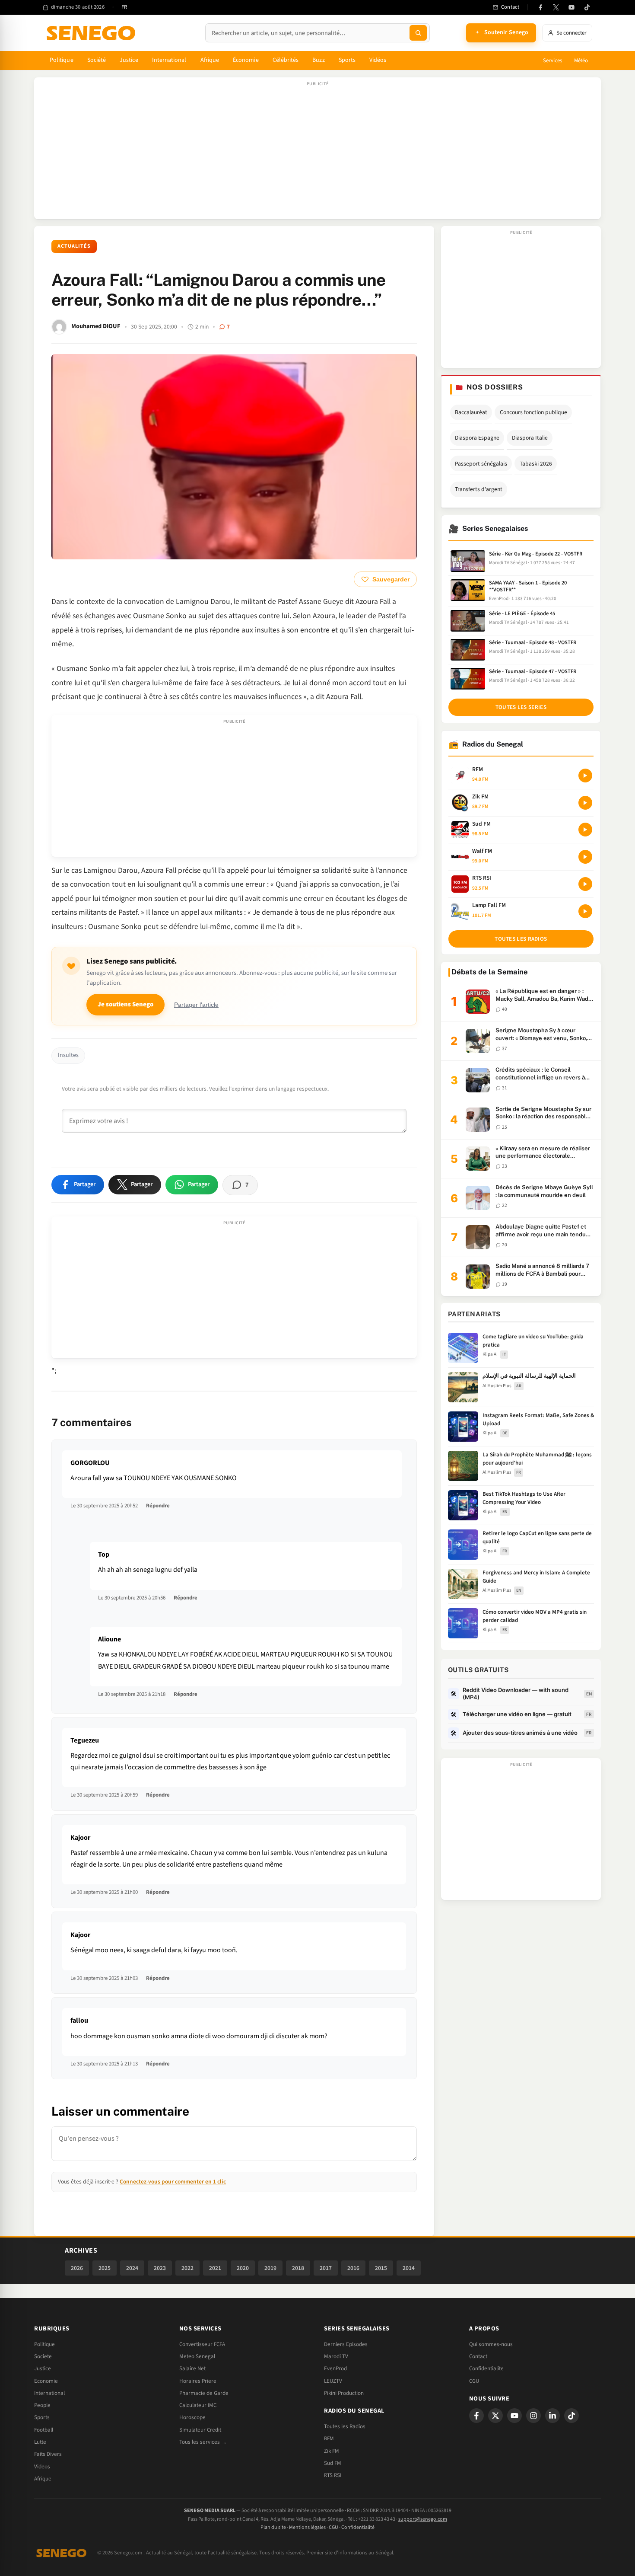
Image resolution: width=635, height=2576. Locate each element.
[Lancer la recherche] (418, 33)
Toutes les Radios (345, 2426)
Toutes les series (521, 707)
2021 (215, 2268)
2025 (105, 2268)
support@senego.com (423, 2519)
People (42, 2405)
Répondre (158, 1506)
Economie (46, 2381)
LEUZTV (333, 2381)
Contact (478, 2356)
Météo (581, 61)
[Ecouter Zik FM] (585, 803)
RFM (329, 2439)
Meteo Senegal (197, 2356)
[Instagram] (533, 2416)
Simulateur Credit (200, 2430)
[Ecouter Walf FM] (585, 857)
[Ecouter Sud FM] (585, 830)
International (169, 60)
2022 (187, 2268)
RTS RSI (333, 2475)
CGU (474, 2381)
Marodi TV (336, 2356)
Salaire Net (192, 2369)
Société (97, 60)
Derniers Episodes (346, 2344)
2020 (243, 2268)
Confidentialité (358, 2527)
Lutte (40, 2442)
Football (44, 2430)
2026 (77, 2268)
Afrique (210, 60)
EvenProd (335, 2369)
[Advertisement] (317, 153)
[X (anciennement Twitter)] (556, 7)
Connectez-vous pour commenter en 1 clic (173, 2182)
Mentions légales (307, 2527)
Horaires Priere (198, 2381)
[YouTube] (571, 7)
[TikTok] (587, 7)
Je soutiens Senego (125, 1004)
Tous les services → (203, 2442)
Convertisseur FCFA (202, 2344)
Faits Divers (48, 2454)
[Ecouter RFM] (585, 776)
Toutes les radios (521, 939)
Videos (42, 2467)
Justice (129, 60)
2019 (270, 2268)
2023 (160, 2268)
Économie (246, 60)
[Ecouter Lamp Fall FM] (585, 911)
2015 (381, 2268)
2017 (326, 2268)
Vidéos (378, 60)
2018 (298, 2268)
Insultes (68, 1055)
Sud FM (333, 2463)
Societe (43, 2356)
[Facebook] (540, 7)
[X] (495, 2416)
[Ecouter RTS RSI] (585, 884)
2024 (132, 2268)
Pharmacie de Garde (204, 2393)
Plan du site (273, 2527)
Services (552, 61)
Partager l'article (196, 1005)
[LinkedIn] (552, 2416)
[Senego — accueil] (92, 33)
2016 (353, 2268)
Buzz (318, 60)
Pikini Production (344, 2393)
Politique (62, 60)
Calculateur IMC (198, 2405)
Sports (347, 60)
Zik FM (332, 2451)
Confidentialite (486, 2369)
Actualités (74, 246)
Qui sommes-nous (491, 2344)
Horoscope (192, 2417)
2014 (409, 2268)
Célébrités (286, 60)
